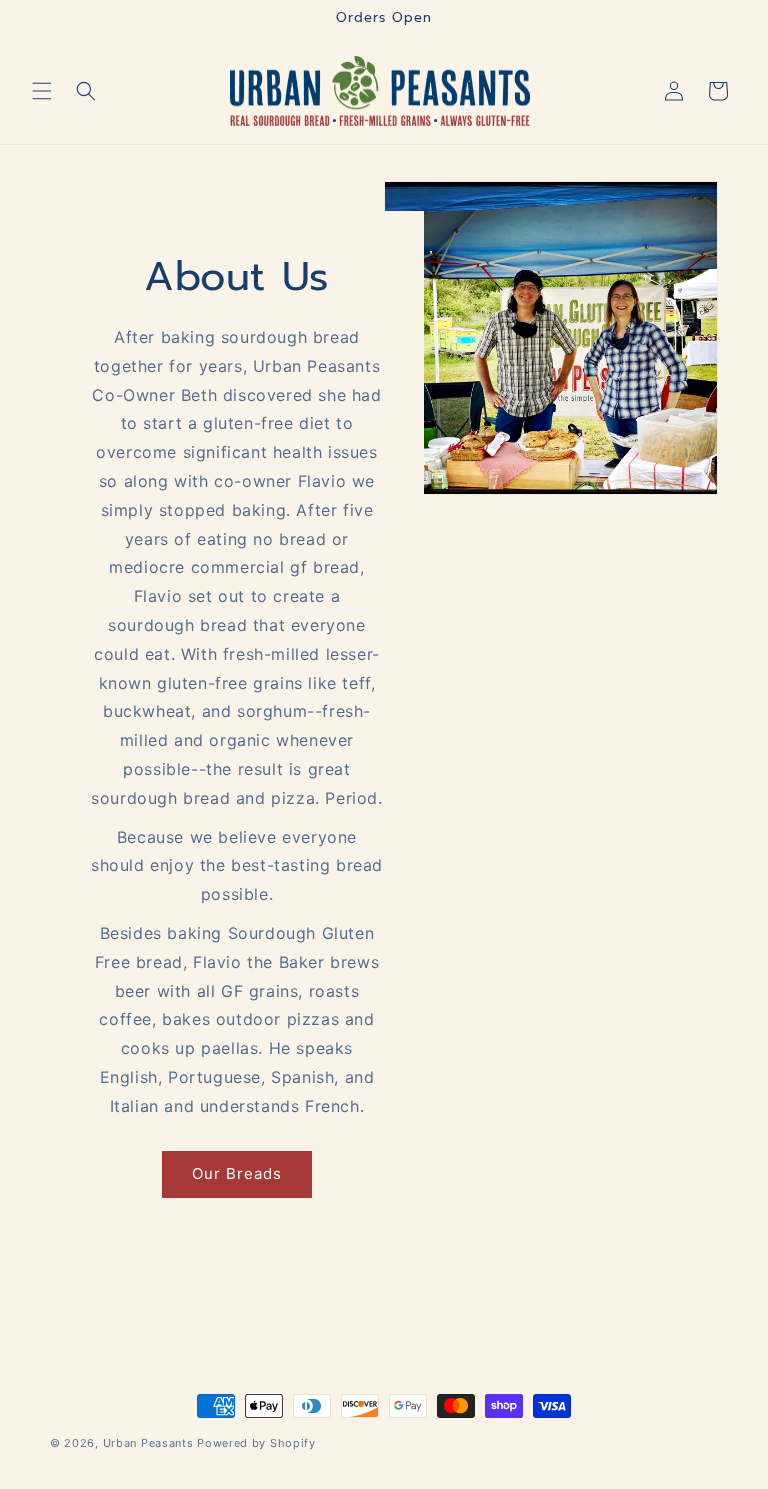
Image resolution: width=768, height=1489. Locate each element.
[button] (42, 91)
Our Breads (237, 1173)
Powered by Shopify (256, 1443)
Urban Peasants (148, 1443)
